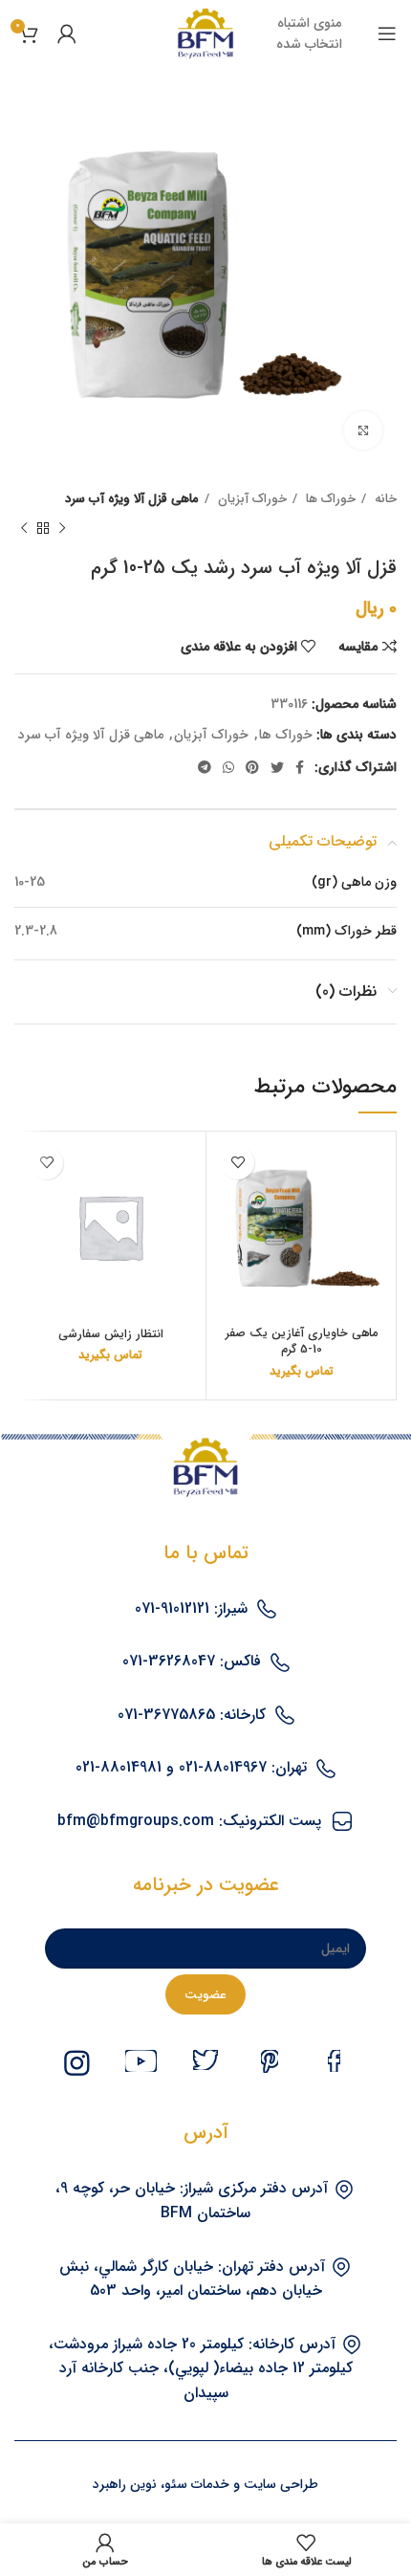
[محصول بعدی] (24, 528)
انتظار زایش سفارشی (111, 1334)
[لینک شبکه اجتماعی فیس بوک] (300, 767)
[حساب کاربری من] (67, 33)
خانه (384, 499)
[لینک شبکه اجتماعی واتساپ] (228, 767)
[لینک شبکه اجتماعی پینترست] (252, 767)
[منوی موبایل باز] (387, 33)
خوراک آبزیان (250, 499)
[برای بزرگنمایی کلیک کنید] (363, 430)
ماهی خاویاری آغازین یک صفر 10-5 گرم (302, 1342)
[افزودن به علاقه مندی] (238, 1163)
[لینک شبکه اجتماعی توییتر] (277, 767)
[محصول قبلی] (62, 528)
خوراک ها (329, 499)
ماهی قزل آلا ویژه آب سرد (132, 499)
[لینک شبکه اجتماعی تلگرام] (205, 767)
